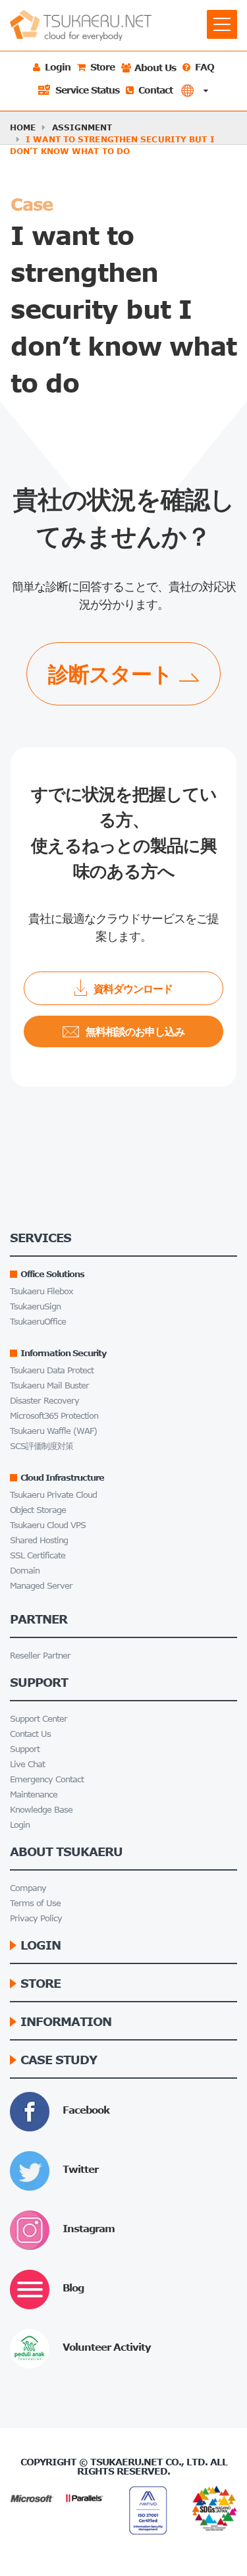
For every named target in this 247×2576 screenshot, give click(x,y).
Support (25, 1749)
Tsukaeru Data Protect (52, 1370)
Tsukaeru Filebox (41, 1291)
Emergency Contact (47, 1779)
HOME (23, 127)
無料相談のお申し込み (135, 1031)
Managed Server (41, 1586)
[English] (194, 91)
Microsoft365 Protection (54, 1416)
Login (20, 1825)
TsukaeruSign (35, 1306)
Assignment (82, 127)
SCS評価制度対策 (41, 1446)
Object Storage (38, 1510)
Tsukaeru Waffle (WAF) (53, 1431)
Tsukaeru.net (126, 2462)
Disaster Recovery (44, 1401)
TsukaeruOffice (38, 1322)
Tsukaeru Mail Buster (49, 1385)
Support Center (39, 1719)
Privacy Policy (36, 1918)
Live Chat (27, 1764)
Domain (25, 1571)
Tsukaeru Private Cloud (53, 1495)
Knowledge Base (41, 1810)
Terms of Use (35, 1903)
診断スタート (110, 673)
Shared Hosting (39, 1540)
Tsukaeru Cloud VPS (48, 1525)
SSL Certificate (38, 1555)
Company (28, 1888)
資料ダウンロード (133, 988)
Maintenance (34, 1795)
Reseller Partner (40, 1656)
